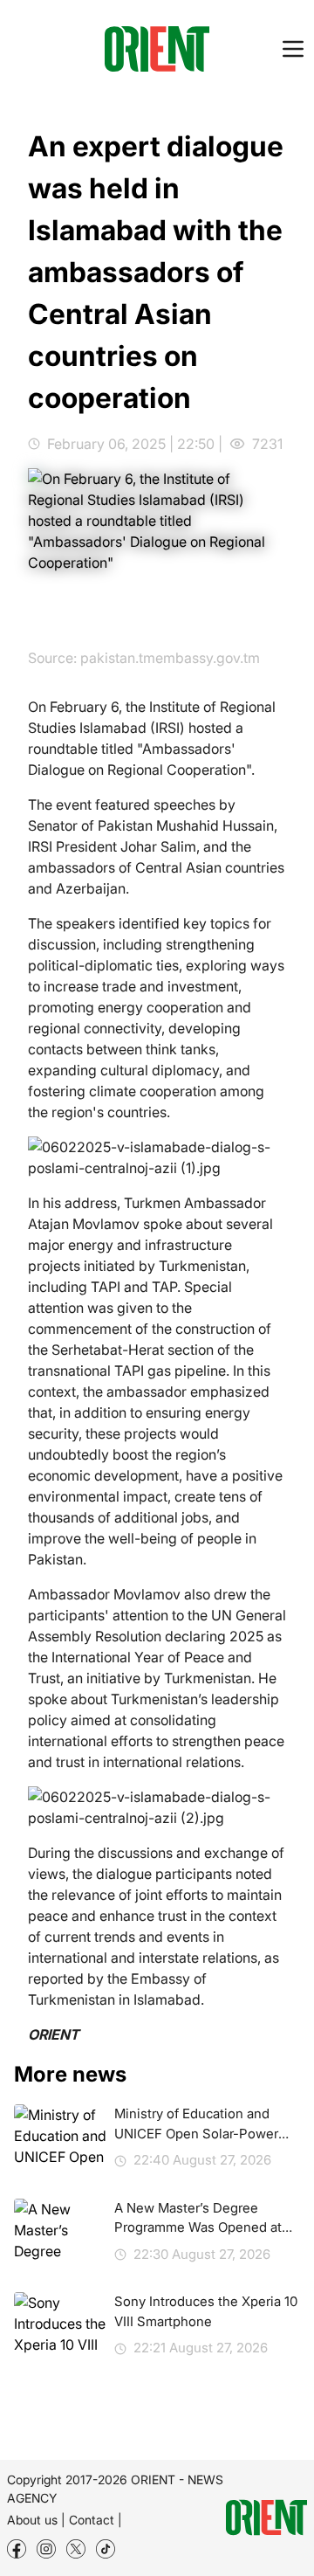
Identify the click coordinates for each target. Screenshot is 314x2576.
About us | (36, 2520)
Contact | (96, 2520)
